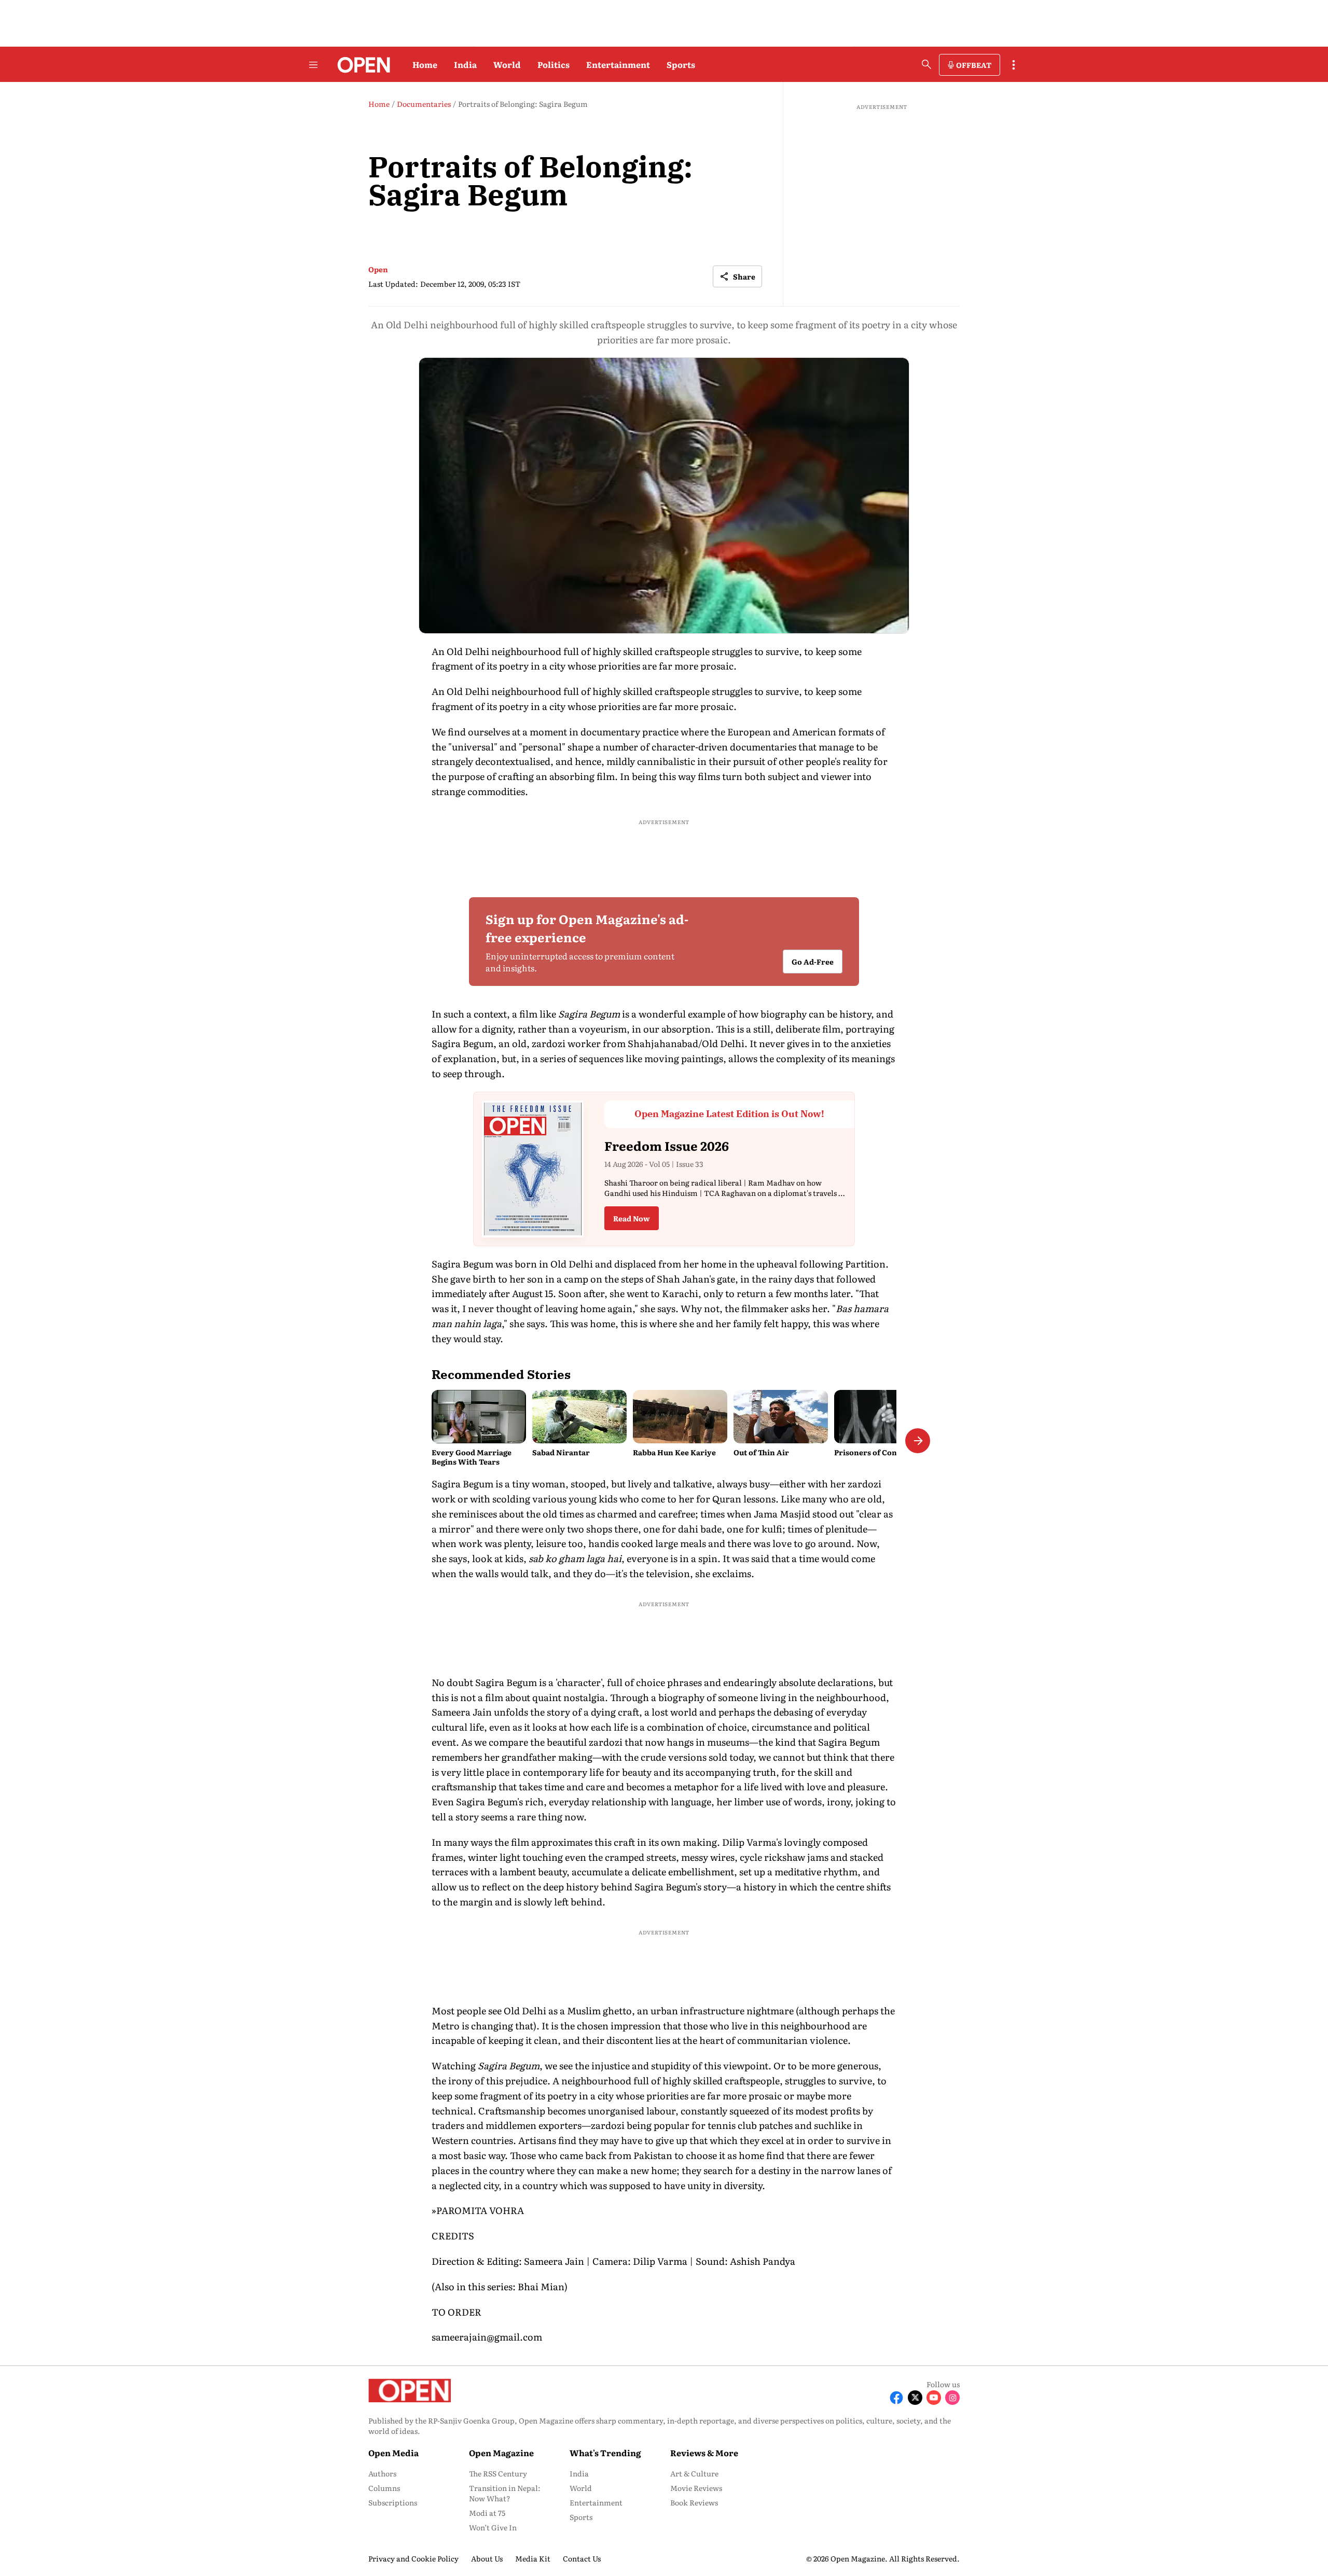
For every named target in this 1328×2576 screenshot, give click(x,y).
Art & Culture (694, 2473)
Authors (382, 2473)
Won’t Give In (493, 2527)
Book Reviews (694, 2502)
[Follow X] (915, 2398)
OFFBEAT (974, 65)
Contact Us (582, 2558)
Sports (681, 64)
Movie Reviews (696, 2488)
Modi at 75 (487, 2513)
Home (425, 64)
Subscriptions (393, 2502)
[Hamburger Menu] (313, 65)
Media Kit (533, 2558)
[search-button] (926, 64)
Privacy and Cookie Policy (413, 2558)
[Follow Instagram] (952, 2398)
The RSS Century (498, 2473)
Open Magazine (501, 2453)
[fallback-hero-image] (479, 1416)
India (465, 64)
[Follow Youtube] (934, 2398)
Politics (554, 64)
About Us (487, 2558)
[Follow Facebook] (896, 2398)
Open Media (393, 2453)
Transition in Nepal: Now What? (505, 2493)
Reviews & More (704, 2453)
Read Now (632, 1218)
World (507, 64)
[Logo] (361, 65)
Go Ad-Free (813, 962)
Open (378, 269)
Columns (384, 2488)
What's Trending (605, 2453)
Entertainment (618, 64)
